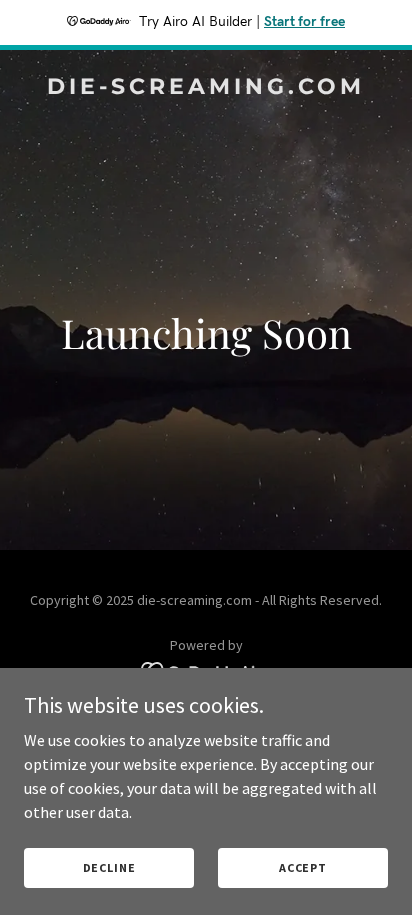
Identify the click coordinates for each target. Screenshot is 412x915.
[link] (206, 88)
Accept (303, 867)
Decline (109, 867)
